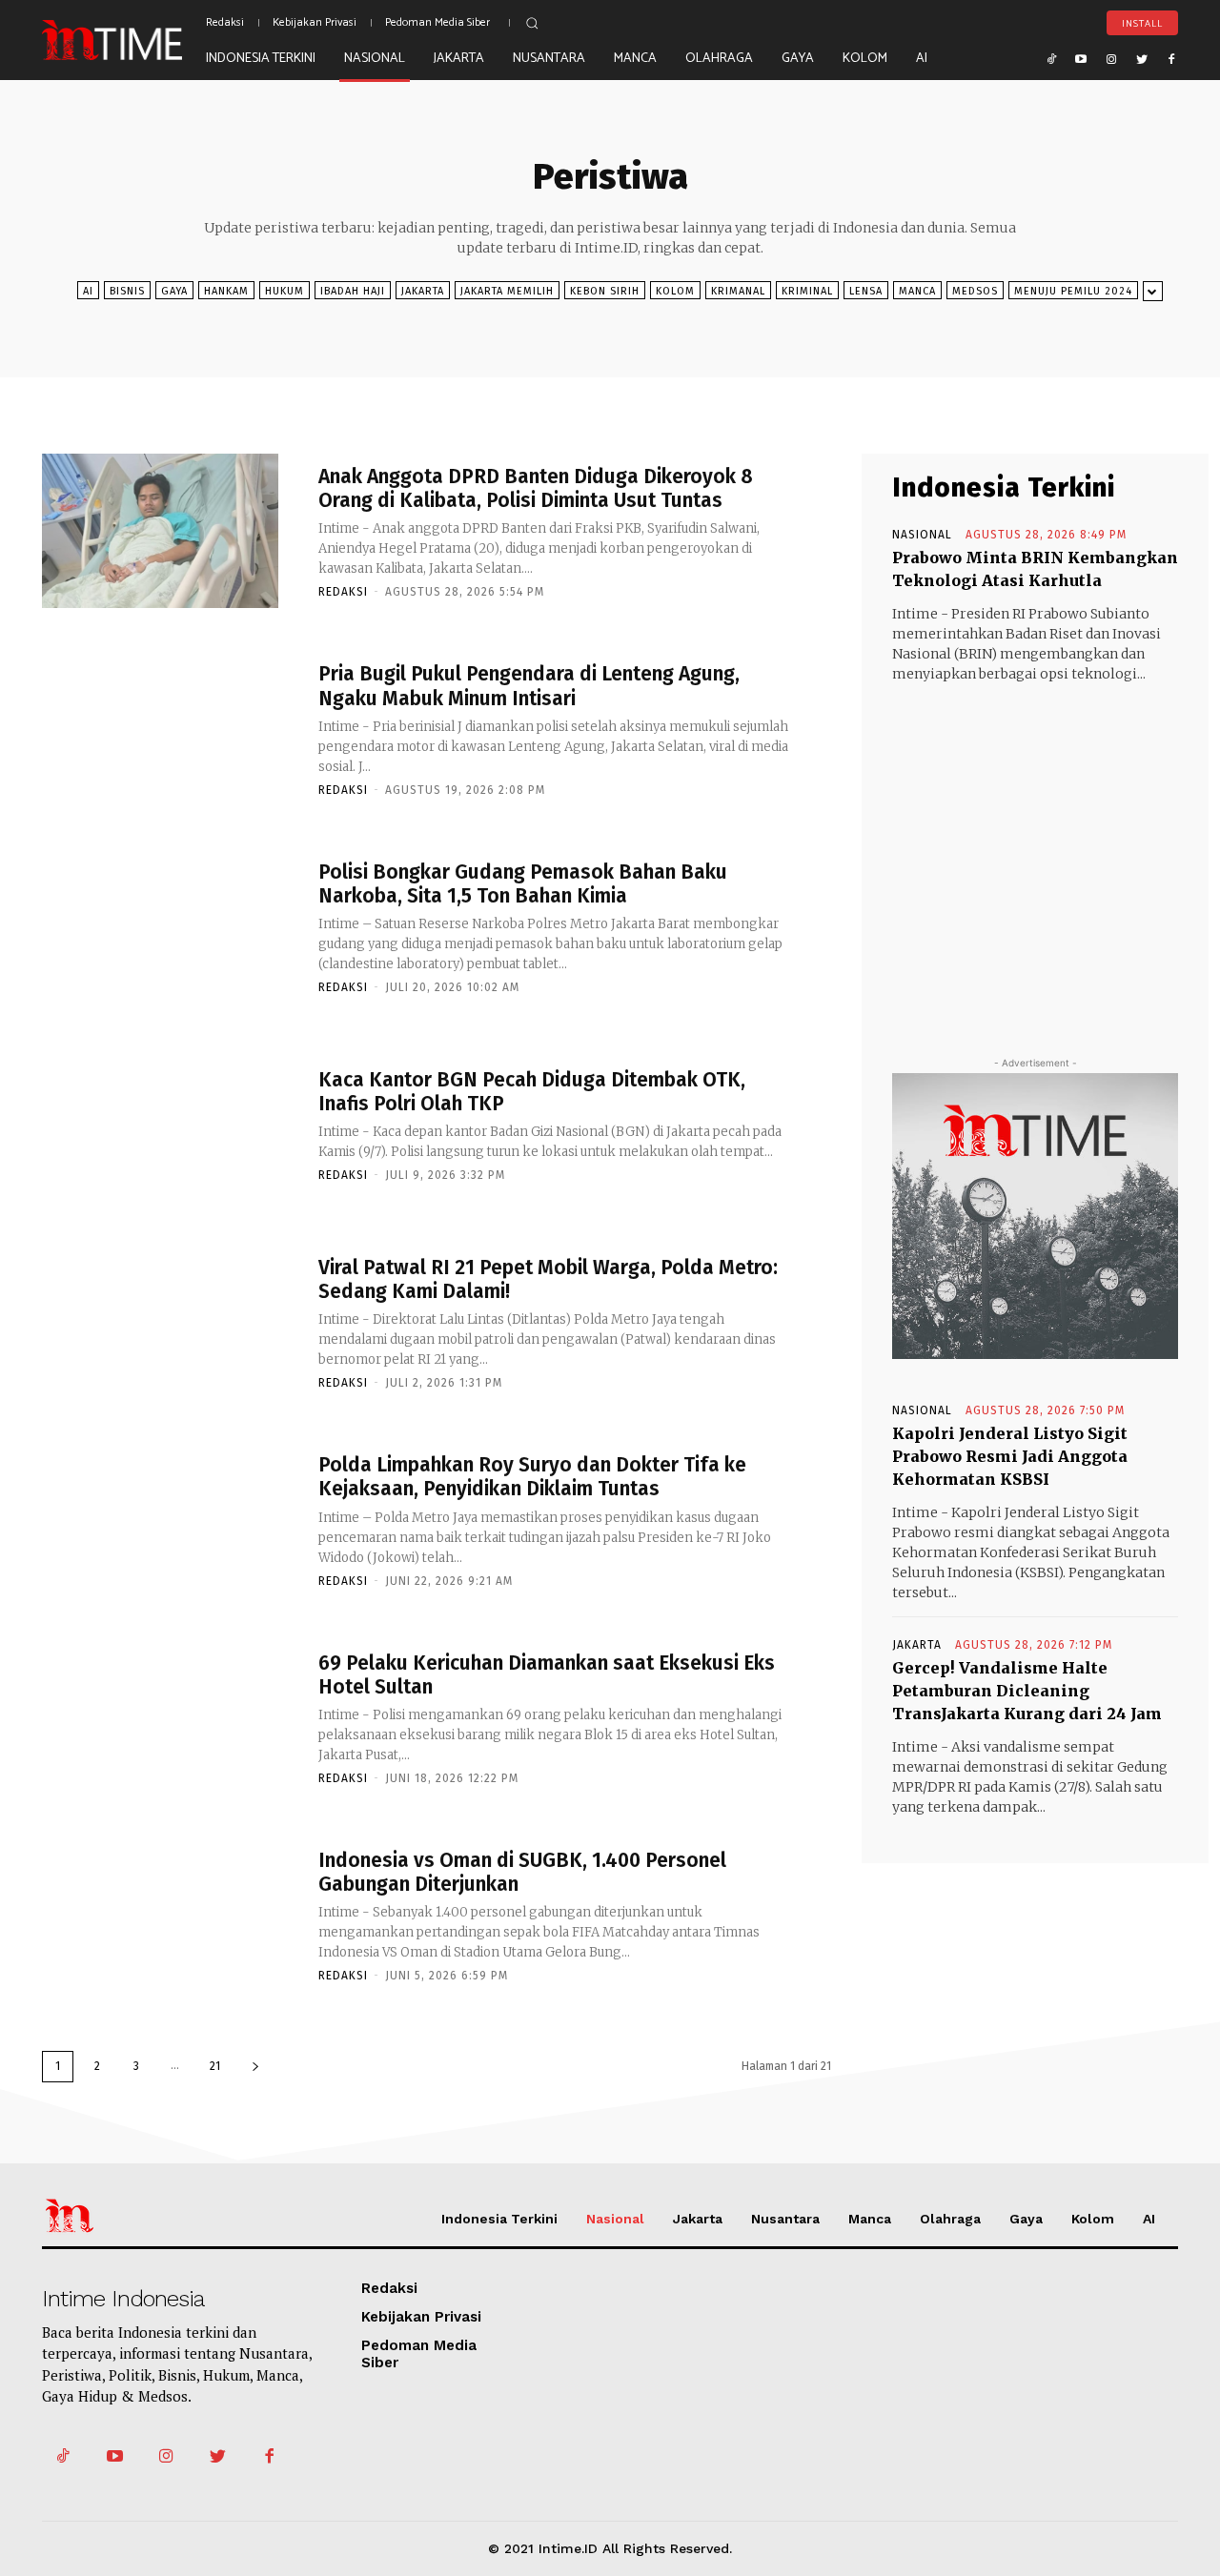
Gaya (174, 291)
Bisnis (127, 291)
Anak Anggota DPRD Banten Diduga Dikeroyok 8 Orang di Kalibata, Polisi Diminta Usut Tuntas (536, 488)
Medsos (975, 291)
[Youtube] (1082, 58)
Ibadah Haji (353, 291)
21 (215, 2066)
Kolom (675, 291)
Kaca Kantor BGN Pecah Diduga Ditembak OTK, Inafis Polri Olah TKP (532, 1092)
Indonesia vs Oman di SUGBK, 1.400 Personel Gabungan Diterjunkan (522, 1872)
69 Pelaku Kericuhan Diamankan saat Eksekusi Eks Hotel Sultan (547, 1675)
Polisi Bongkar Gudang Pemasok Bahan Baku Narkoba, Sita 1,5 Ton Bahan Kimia (523, 884)
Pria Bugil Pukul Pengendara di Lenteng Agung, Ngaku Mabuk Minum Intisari (529, 686)
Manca (917, 291)
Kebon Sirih (605, 291)
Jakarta (423, 291)
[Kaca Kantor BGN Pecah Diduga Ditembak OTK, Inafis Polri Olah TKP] (160, 1124)
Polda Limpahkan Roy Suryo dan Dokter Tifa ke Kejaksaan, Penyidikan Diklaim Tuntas (532, 1477)
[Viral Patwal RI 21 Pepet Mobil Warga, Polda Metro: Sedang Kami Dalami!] (160, 1321)
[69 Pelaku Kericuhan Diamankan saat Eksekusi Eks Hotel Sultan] (160, 1717)
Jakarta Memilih (507, 291)
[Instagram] (1111, 58)
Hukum (285, 291)
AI (88, 291)
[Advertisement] (1035, 852)
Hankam (226, 291)
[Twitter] (1142, 58)
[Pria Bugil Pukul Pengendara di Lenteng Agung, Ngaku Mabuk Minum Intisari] (160, 729)
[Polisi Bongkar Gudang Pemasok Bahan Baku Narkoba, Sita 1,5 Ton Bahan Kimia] (160, 926)
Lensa (866, 291)
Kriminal (807, 291)
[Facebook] (1171, 58)
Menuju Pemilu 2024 (1073, 291)
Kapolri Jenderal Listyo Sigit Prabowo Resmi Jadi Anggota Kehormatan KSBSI (1010, 1456)
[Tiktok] (1051, 58)
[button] (532, 23)
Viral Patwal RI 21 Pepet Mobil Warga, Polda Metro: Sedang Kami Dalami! (548, 1279)
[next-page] (255, 2067)
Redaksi (343, 592)
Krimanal (738, 291)
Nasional (922, 535)
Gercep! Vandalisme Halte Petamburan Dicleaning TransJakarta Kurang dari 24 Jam (1027, 1691)
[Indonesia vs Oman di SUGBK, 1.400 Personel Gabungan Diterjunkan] (160, 1915)
